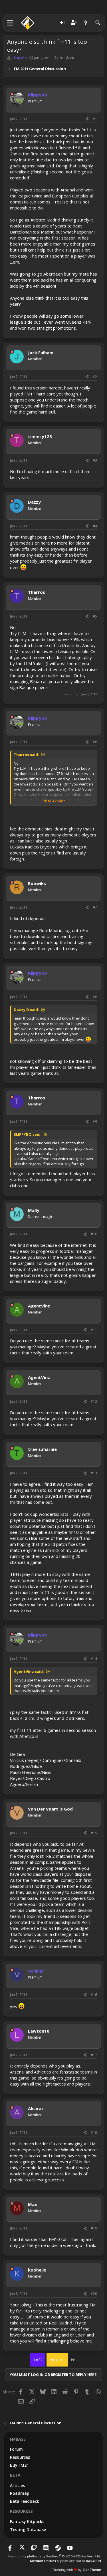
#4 (95, 526)
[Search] (98, 23)
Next (55, 2360)
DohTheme (92, 2570)
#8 (95, 997)
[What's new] (86, 23)
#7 (95, 907)
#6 (95, 742)
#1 (95, 119)
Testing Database (28, 2529)
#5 (95, 616)
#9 (95, 1122)
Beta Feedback (25, 2501)
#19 (94, 2228)
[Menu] (10, 23)
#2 (95, 377)
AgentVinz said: (29, 1671)
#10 (94, 1234)
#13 (94, 1473)
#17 (94, 2055)
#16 (94, 1995)
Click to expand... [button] (54, 801)
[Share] (87, 119)
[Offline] (12, 94)
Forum (16, 2449)
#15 (94, 1833)
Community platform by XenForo (55, 2556)
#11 (94, 1330)
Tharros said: (26, 755)
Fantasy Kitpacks (27, 2521)
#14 (94, 1659)
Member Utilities (43, 2561)
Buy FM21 (19, 2465)
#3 (95, 460)
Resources (20, 2457)
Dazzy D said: (26, 1010)
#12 (94, 1401)
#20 (94, 2294)
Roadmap (20, 2493)
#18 (94, 2133)
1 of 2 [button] (38, 2360)
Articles (17, 2485)
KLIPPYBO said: (28, 1134)
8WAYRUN (93, 2561)
